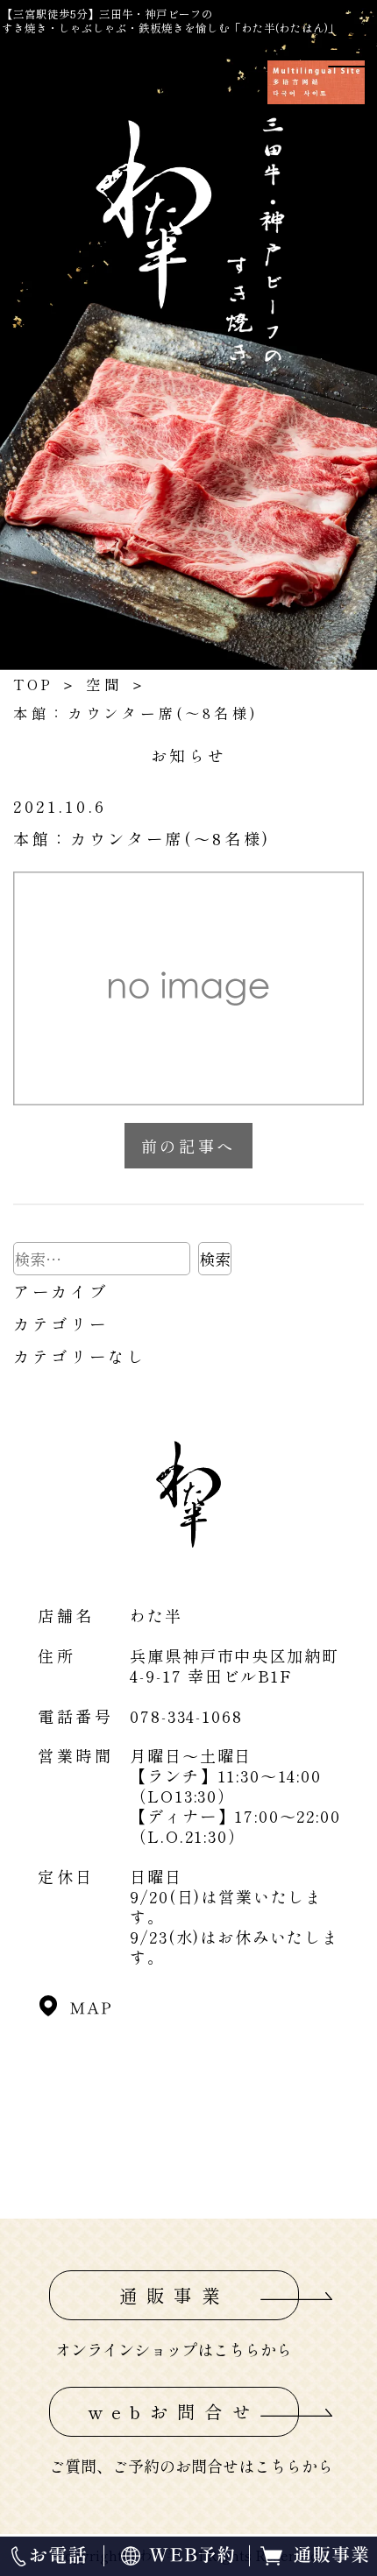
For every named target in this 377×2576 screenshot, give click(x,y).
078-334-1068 (186, 1716)
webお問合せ (174, 2411)
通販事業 (174, 2295)
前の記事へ (188, 1146)
